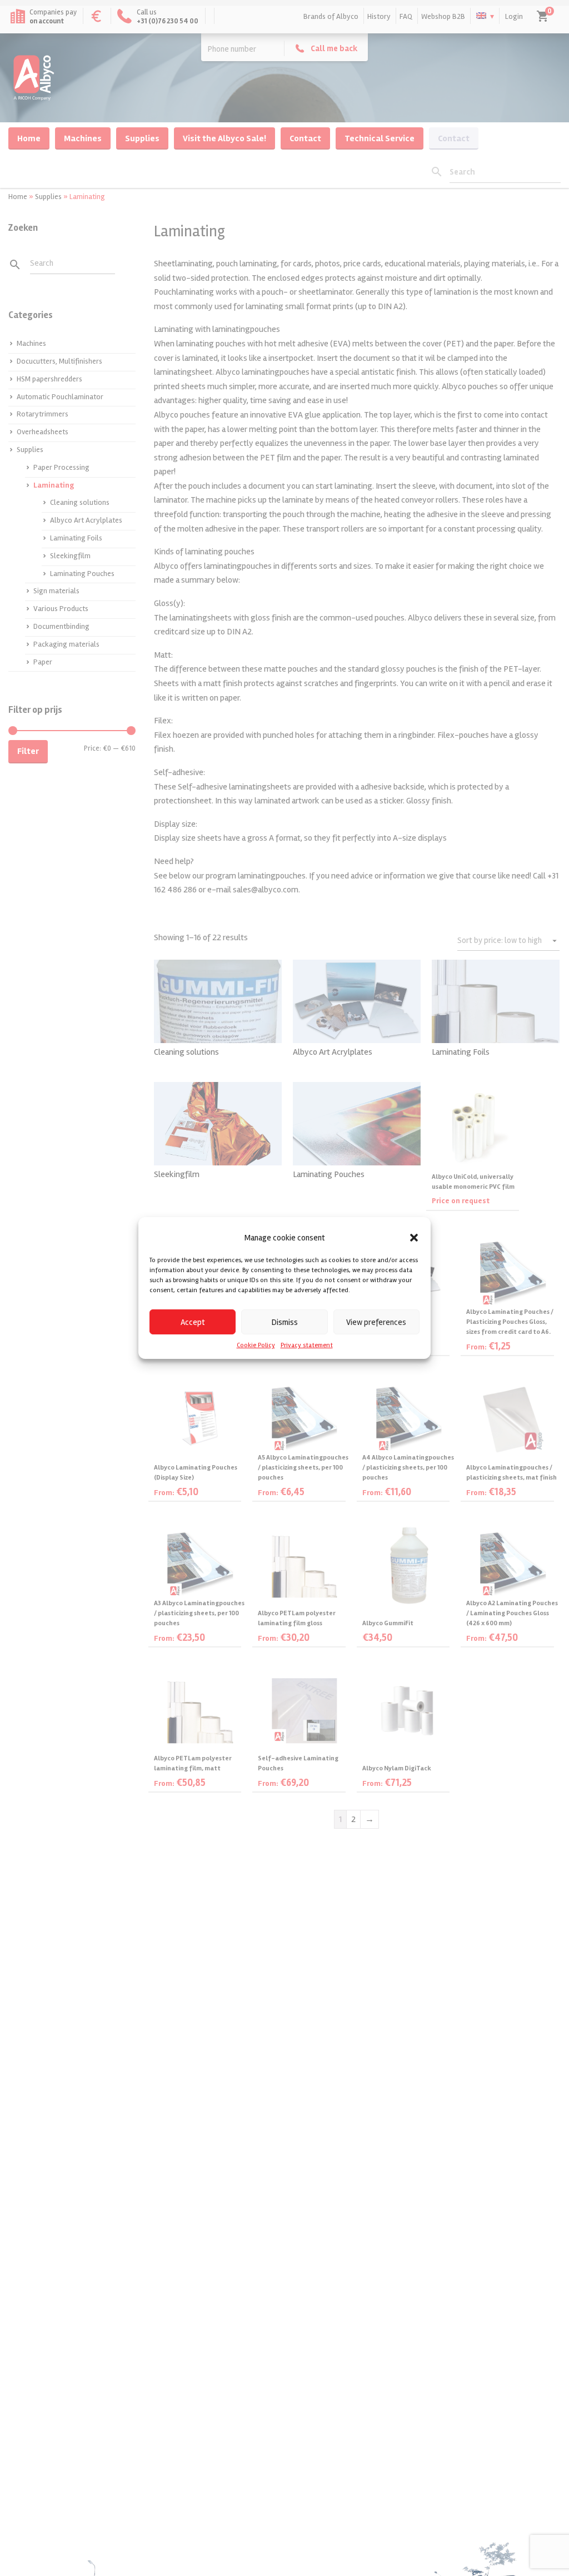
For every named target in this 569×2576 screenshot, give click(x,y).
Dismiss (285, 1322)
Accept (193, 1322)
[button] (414, 1238)
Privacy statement (307, 1345)
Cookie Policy (256, 1345)
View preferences (376, 1322)
